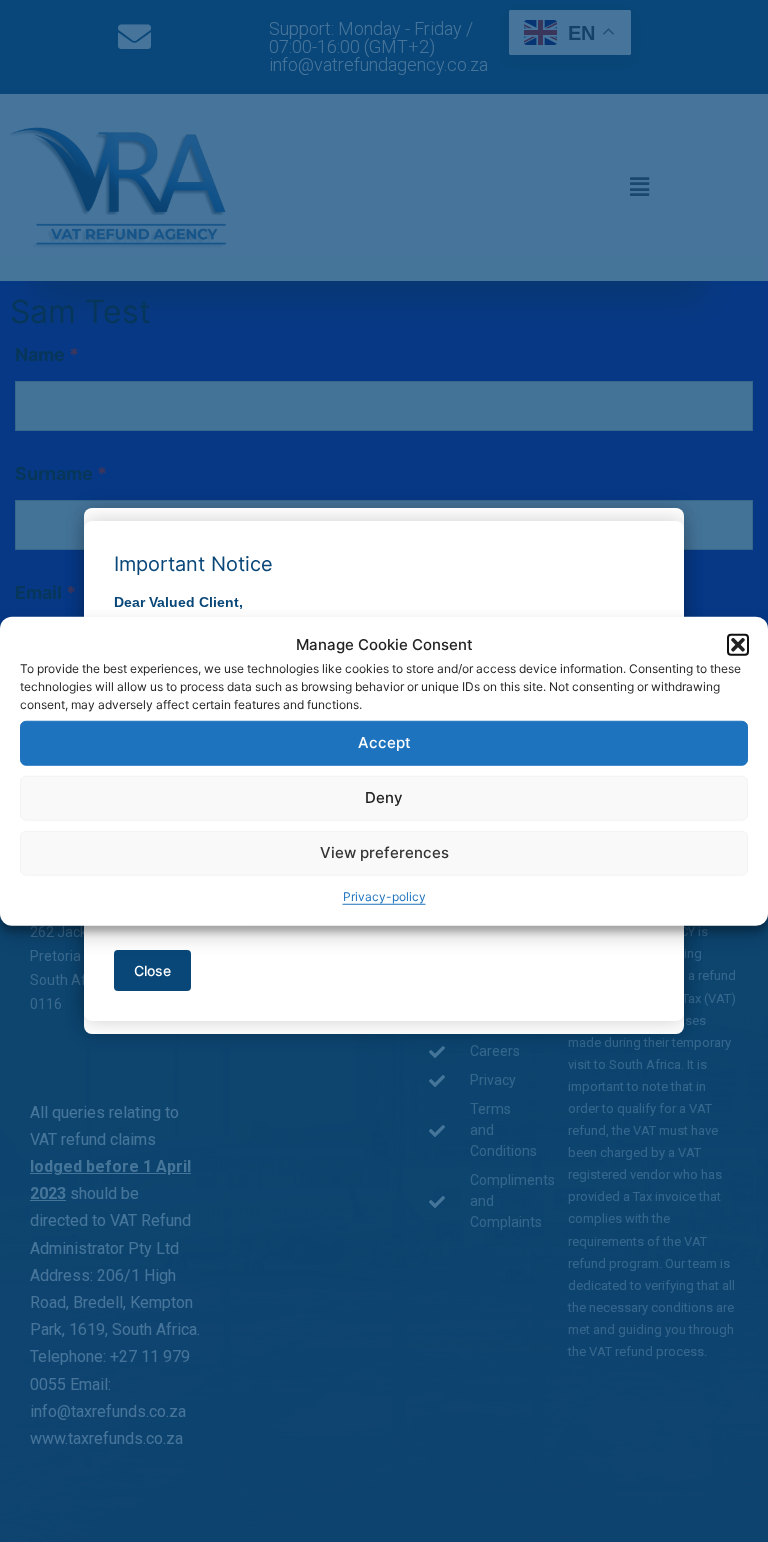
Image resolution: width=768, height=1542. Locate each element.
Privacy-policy (384, 895)
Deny (384, 797)
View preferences (384, 852)
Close (152, 970)
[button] (738, 645)
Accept (384, 742)
